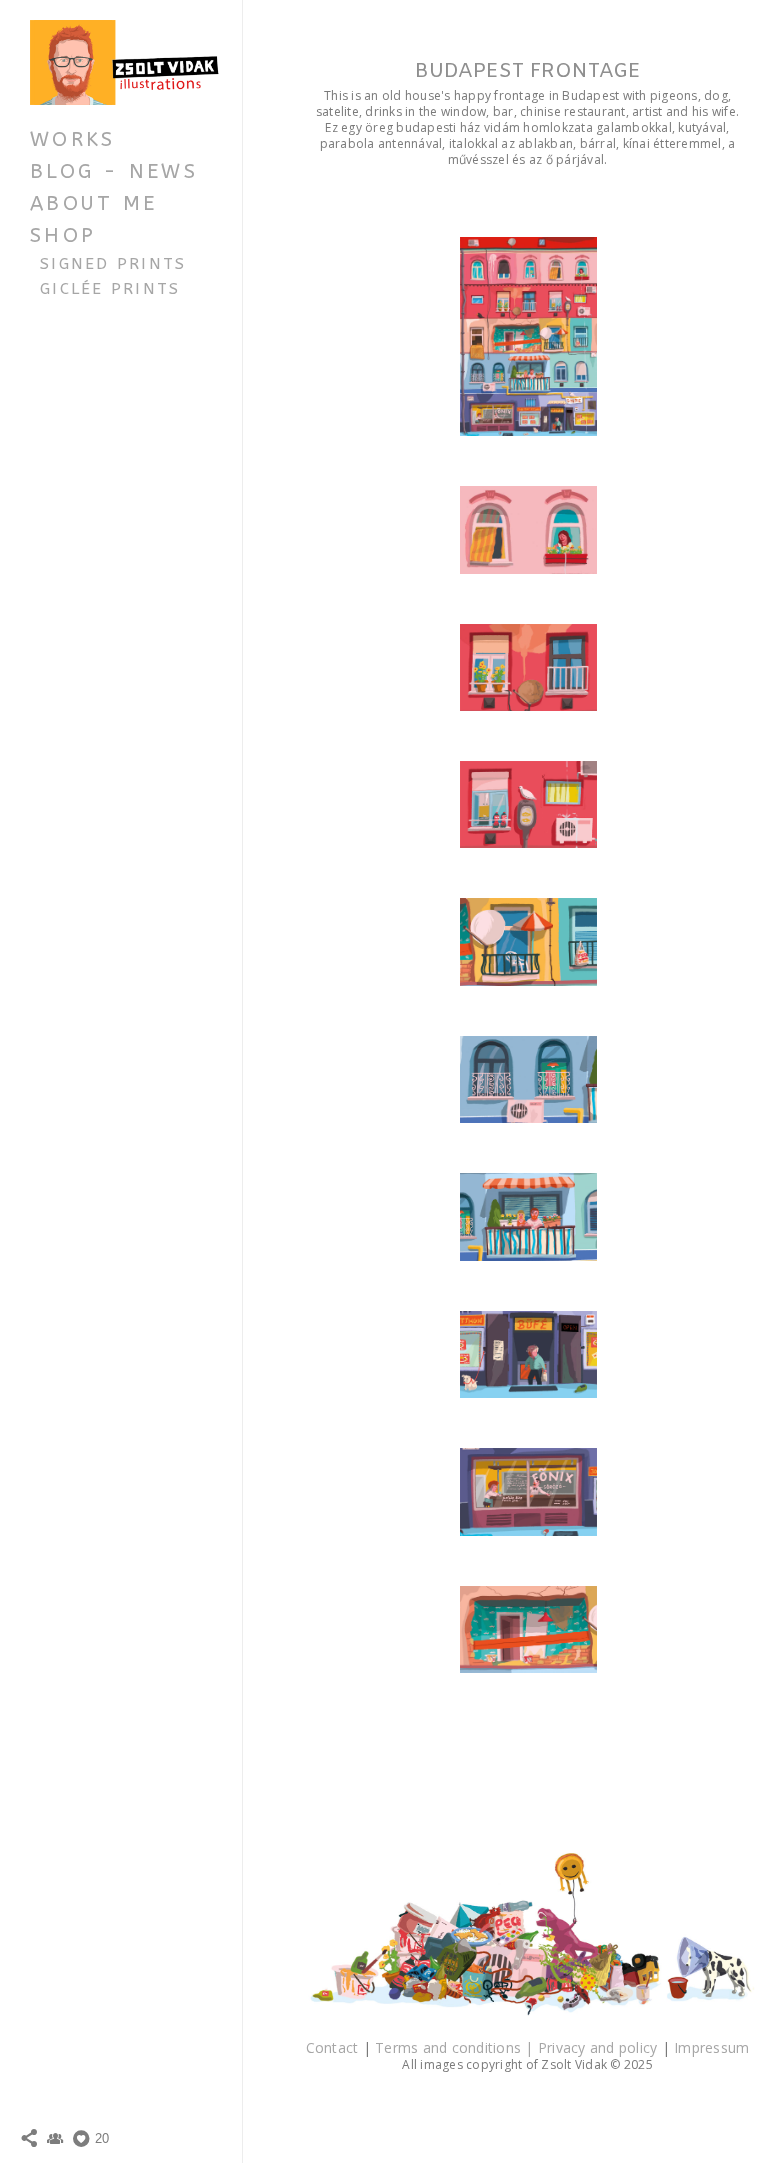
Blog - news (114, 171)
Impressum (711, 2047)
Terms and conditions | (456, 2047)
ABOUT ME (93, 203)
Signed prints (113, 264)
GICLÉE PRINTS (110, 289)
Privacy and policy (600, 2047)
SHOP (63, 235)
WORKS (72, 139)
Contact (334, 2047)
